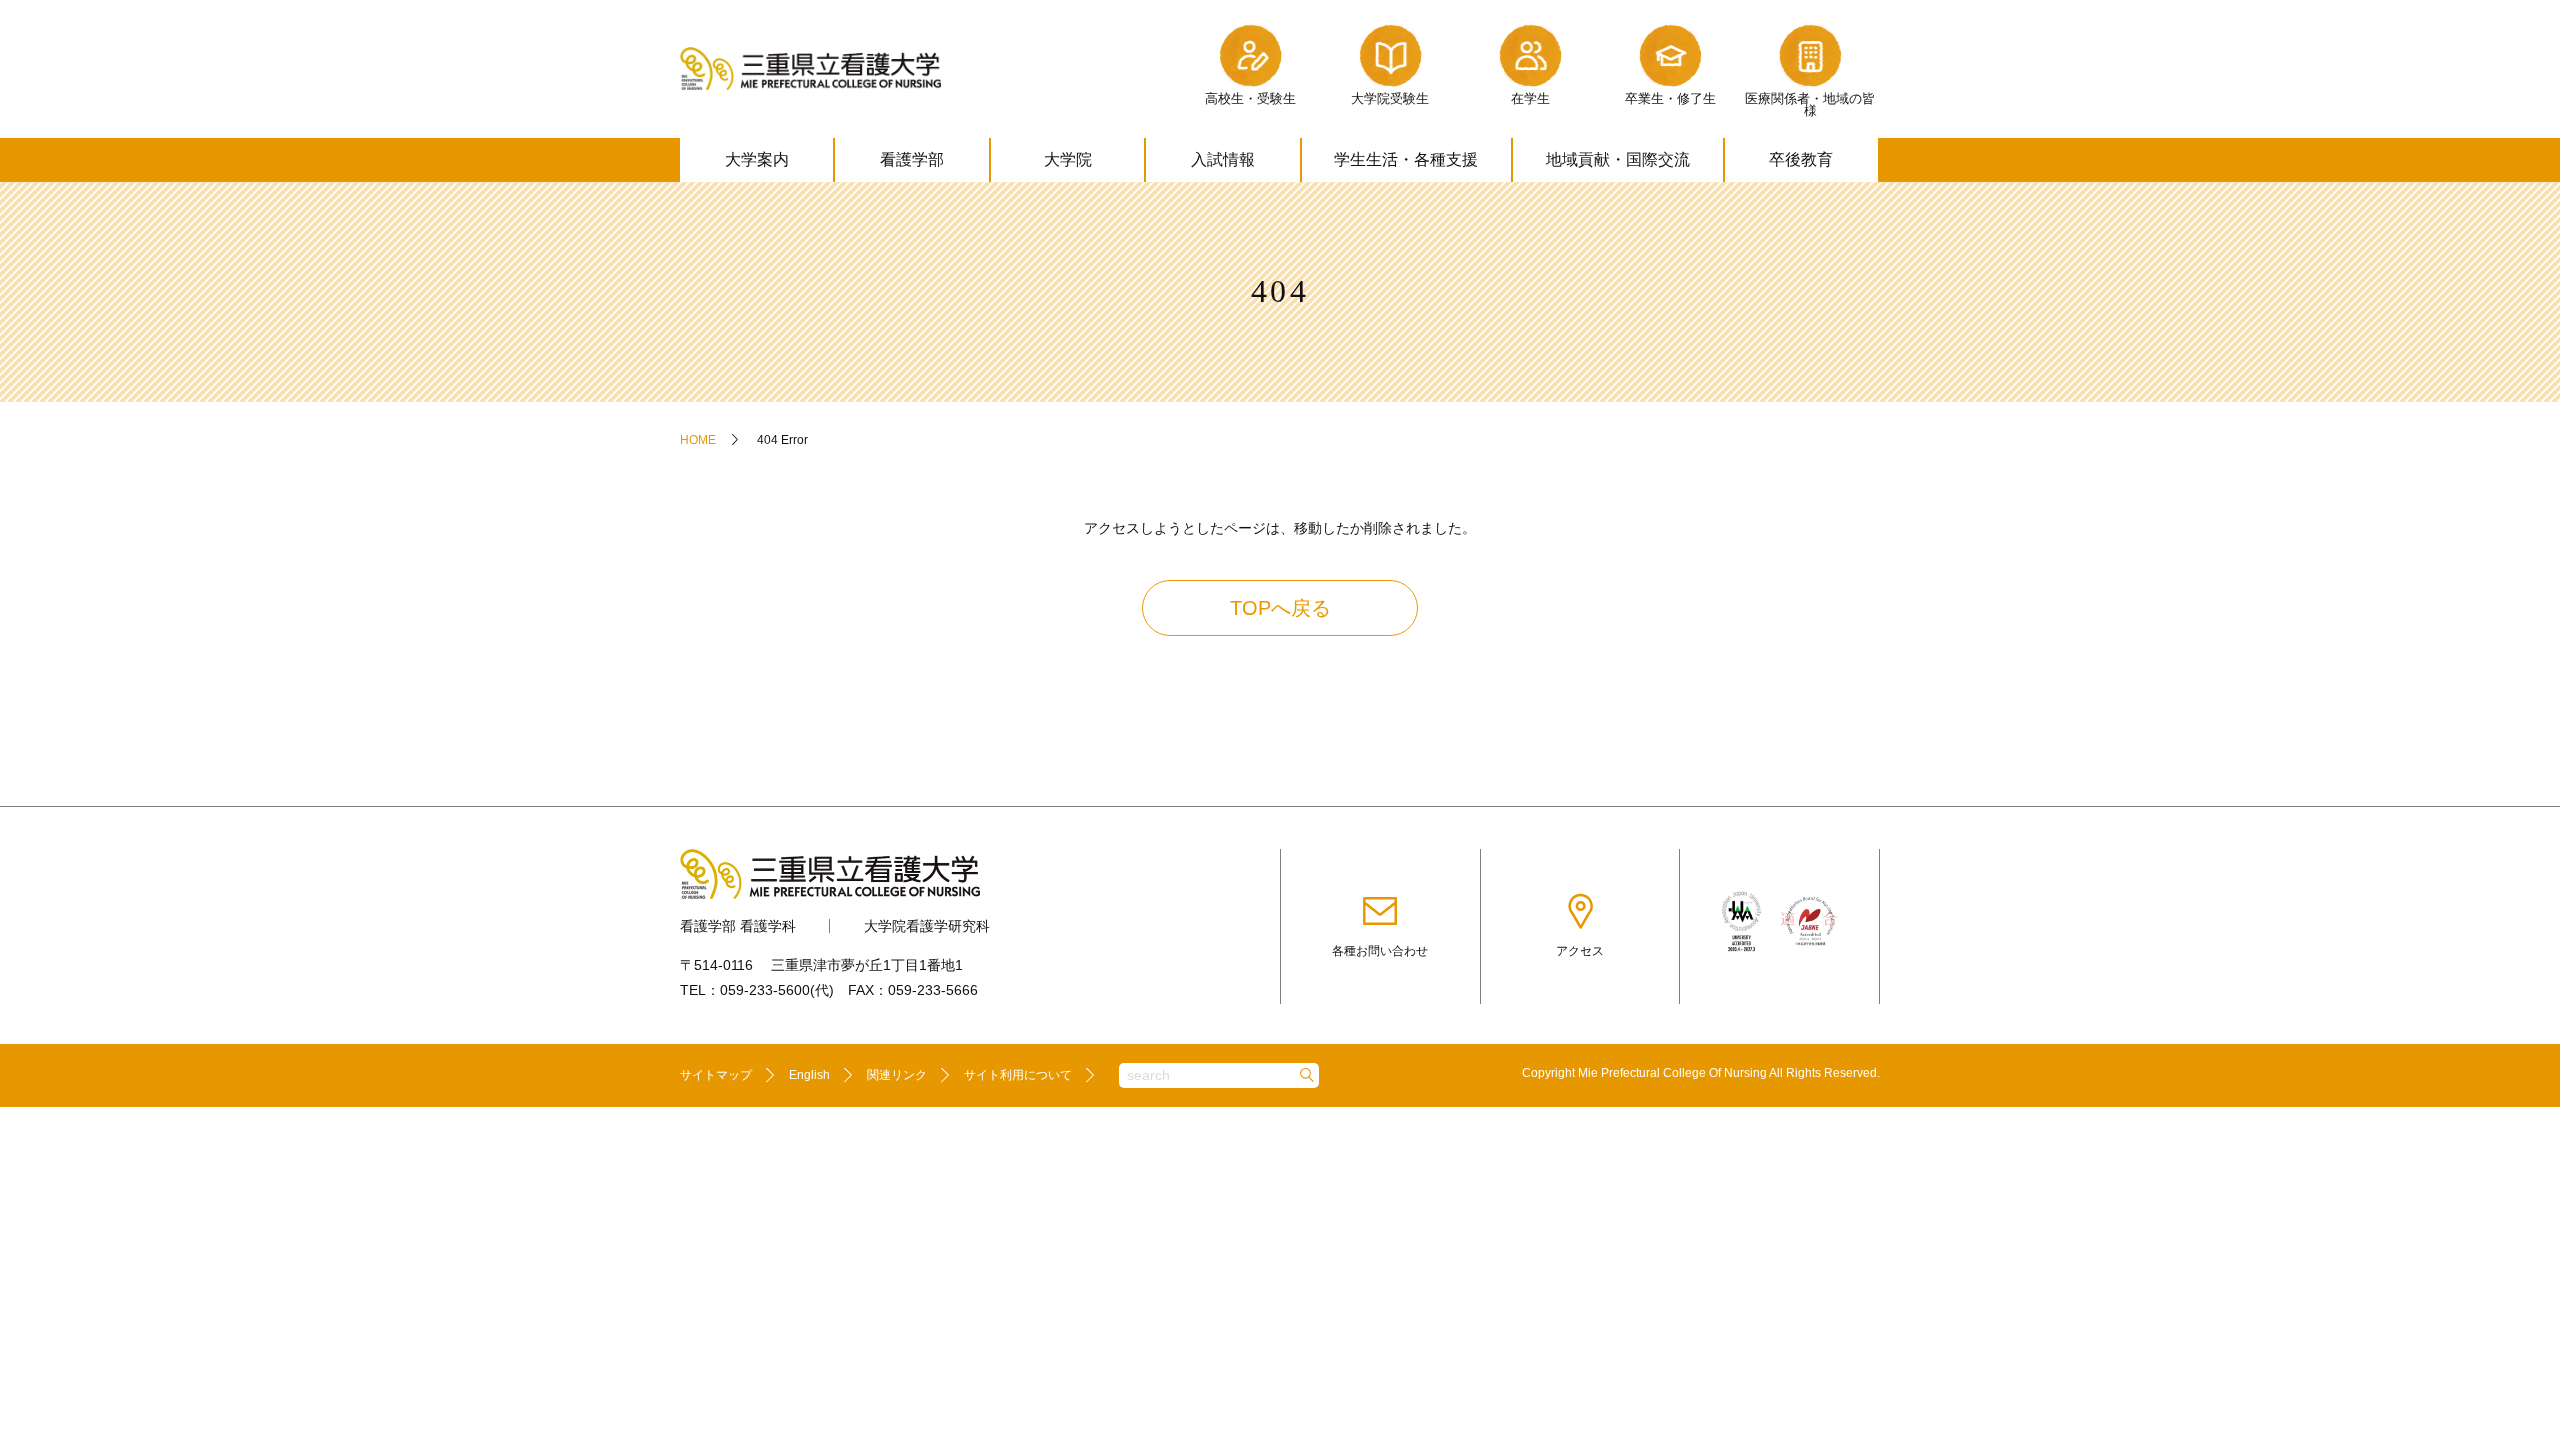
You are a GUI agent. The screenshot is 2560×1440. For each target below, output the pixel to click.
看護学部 (912, 159)
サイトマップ (716, 1075)
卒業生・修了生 (1670, 98)
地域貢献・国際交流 (1618, 159)
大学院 (1068, 159)
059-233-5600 (765, 990)
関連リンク (897, 1075)
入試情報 (1223, 159)
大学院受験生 (1390, 98)
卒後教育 (1801, 159)
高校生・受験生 (1250, 98)
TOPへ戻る (1280, 608)
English (809, 1075)
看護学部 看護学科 (738, 926)
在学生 (1530, 98)
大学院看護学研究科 (927, 926)
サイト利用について (1018, 1075)
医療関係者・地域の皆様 (1810, 105)
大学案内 (757, 159)
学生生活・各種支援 (1406, 159)
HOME (698, 440)
